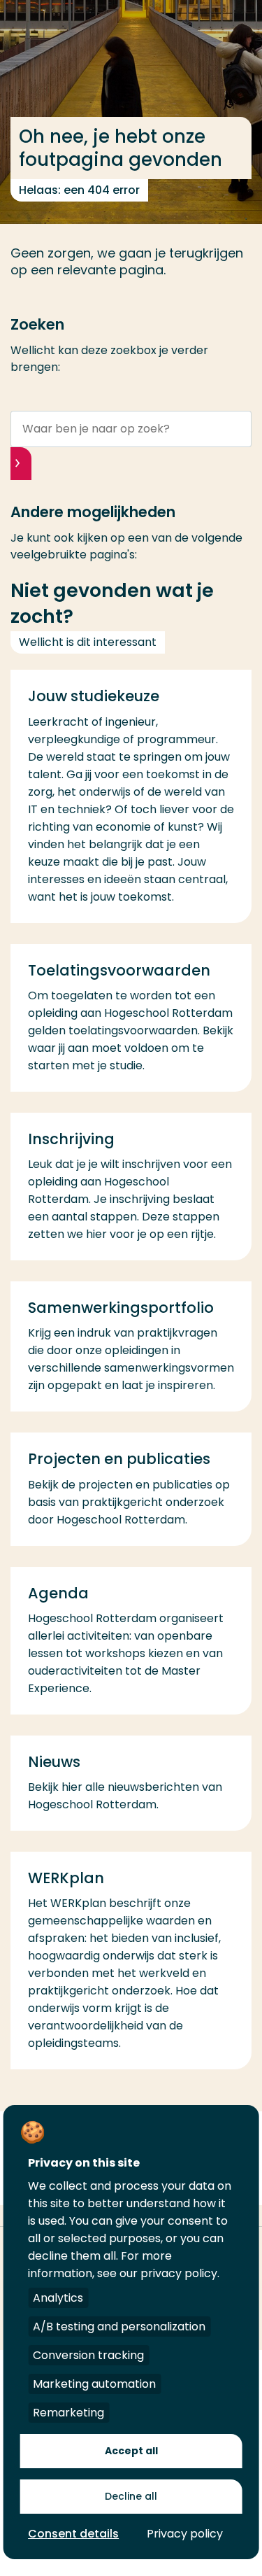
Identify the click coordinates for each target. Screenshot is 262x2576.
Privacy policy (185, 2534)
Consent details (73, 2534)
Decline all (131, 2496)
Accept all (131, 2451)
